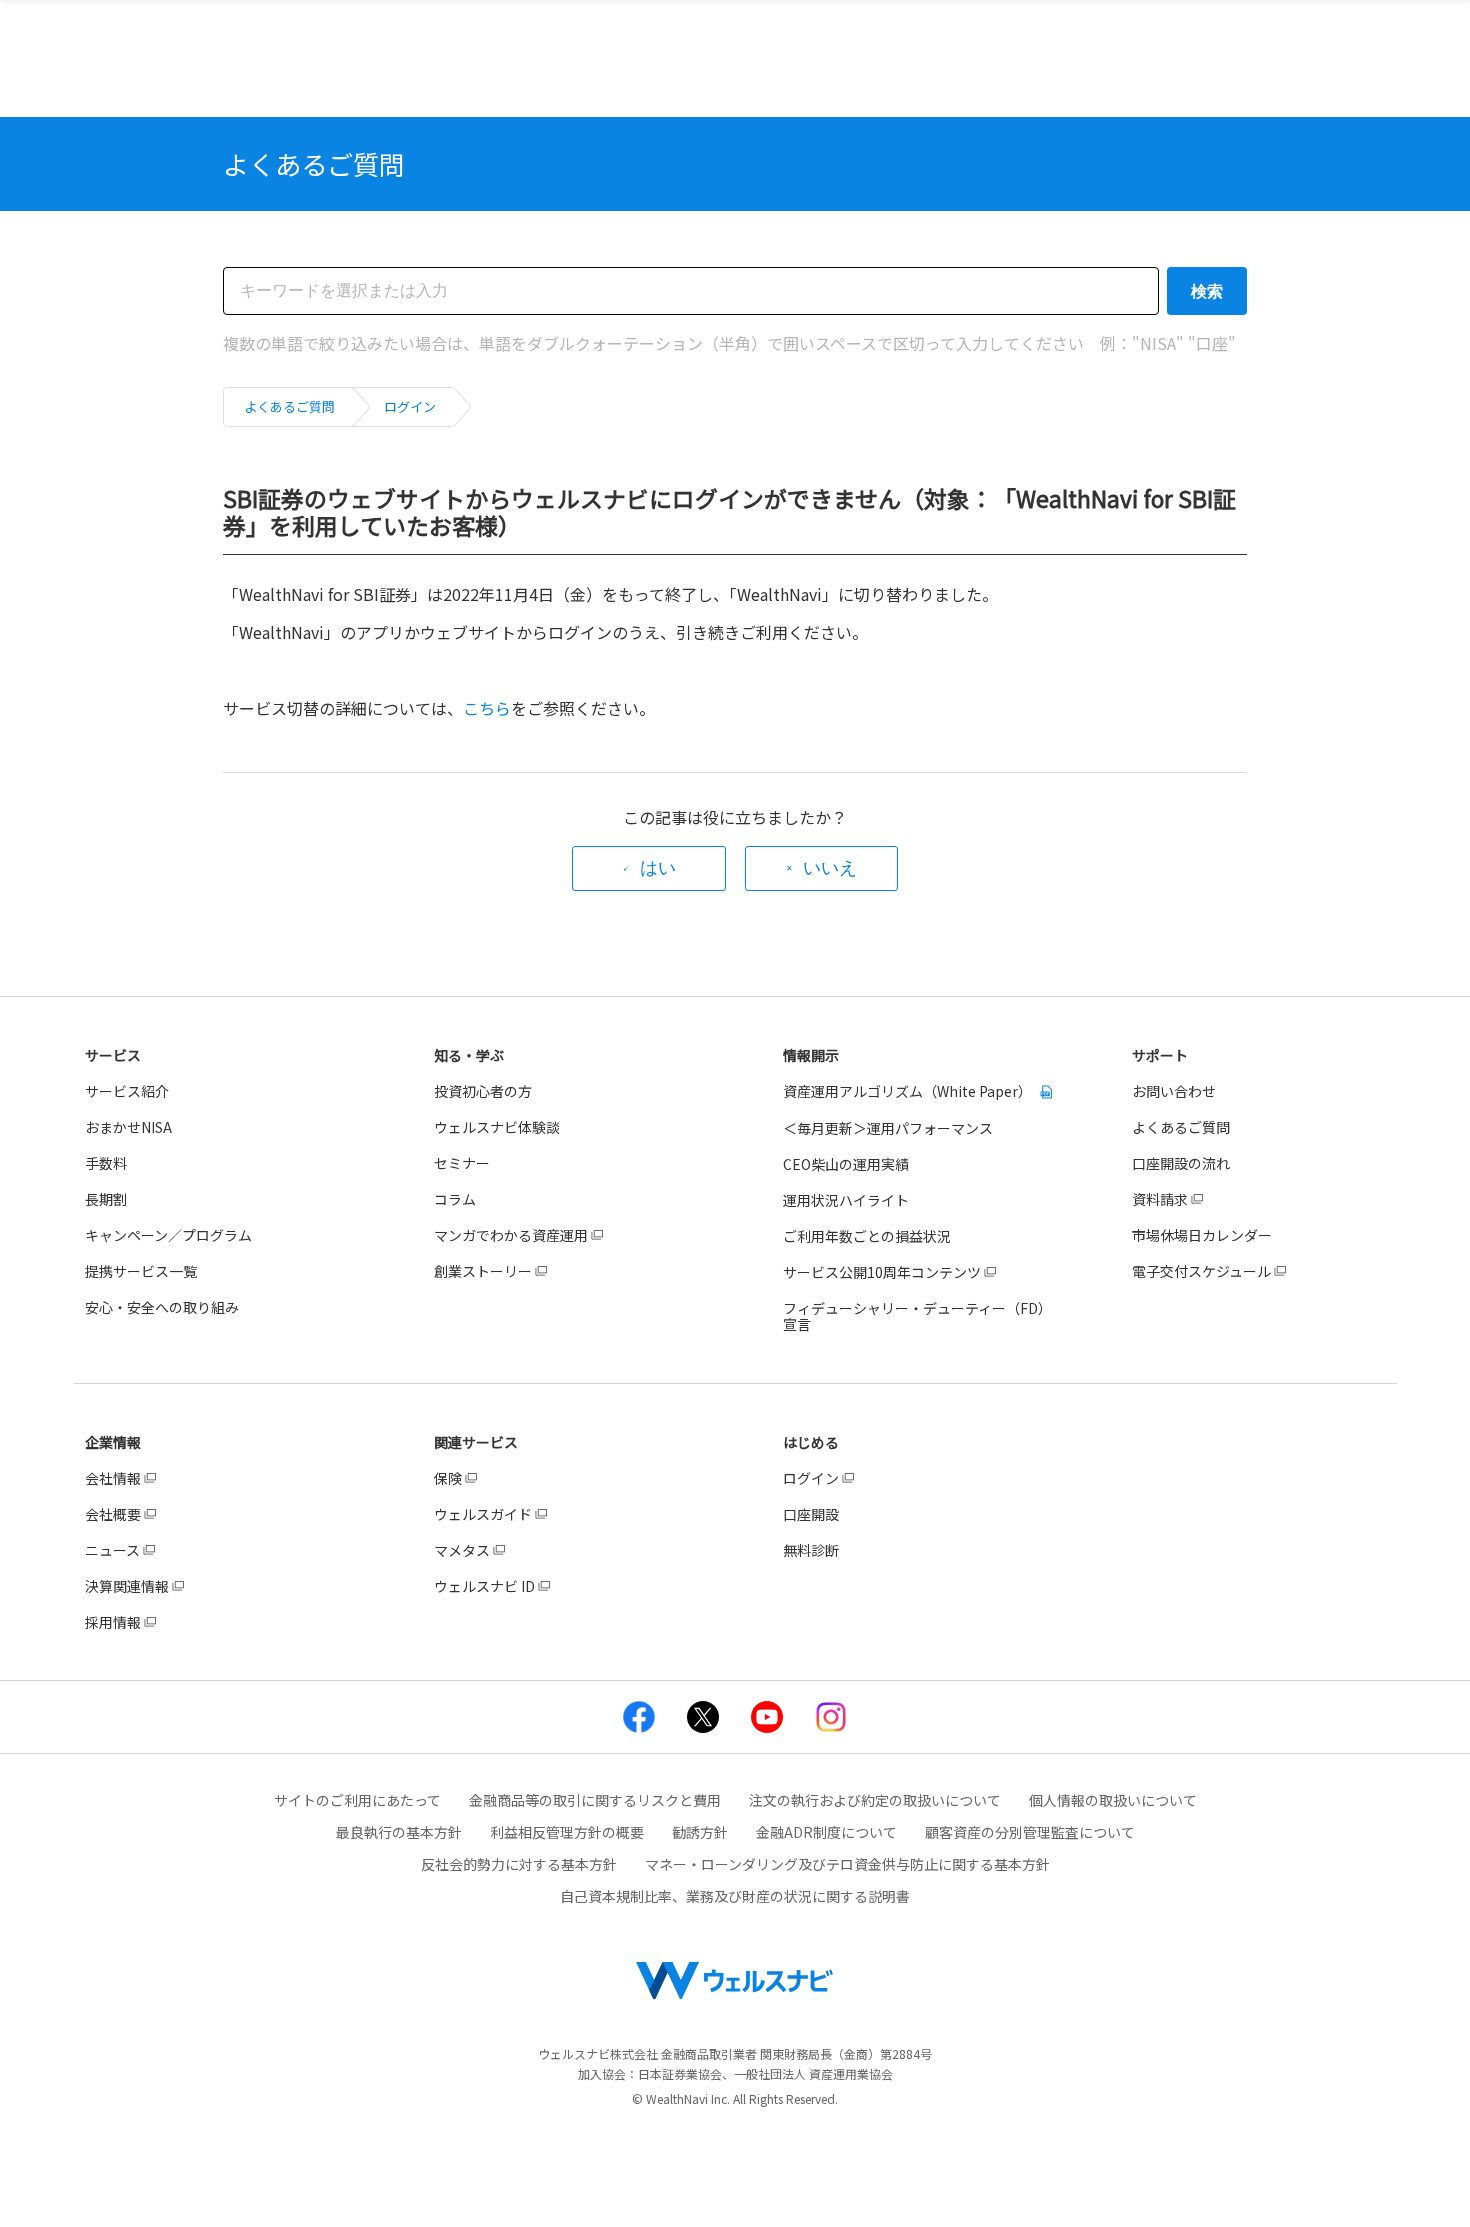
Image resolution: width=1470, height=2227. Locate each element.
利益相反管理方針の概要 (567, 1832)
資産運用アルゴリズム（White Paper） (909, 1091)
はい (658, 867)
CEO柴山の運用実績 (846, 1164)
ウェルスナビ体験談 (497, 1127)
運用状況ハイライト (846, 1200)
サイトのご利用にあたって (357, 1800)
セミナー (462, 1163)
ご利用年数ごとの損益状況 (867, 1236)
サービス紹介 (127, 1091)
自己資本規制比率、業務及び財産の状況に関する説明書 (735, 1896)
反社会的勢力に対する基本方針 (519, 1864)
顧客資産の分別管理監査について (1030, 1832)
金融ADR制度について (826, 1832)
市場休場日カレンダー (1202, 1235)
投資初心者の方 (483, 1091)
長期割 (106, 1199)
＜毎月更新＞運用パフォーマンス (888, 1128)
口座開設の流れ (1181, 1163)
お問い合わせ (1174, 1091)
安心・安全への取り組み (162, 1307)
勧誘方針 (700, 1832)
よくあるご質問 (289, 406)
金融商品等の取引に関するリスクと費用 (595, 1800)
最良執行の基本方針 (399, 1832)
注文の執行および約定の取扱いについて (875, 1800)
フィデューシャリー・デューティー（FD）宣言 (917, 1316)
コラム (455, 1199)
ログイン (410, 406)
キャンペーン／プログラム (168, 1235)
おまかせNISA (128, 1127)
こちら (487, 708)
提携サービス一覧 (141, 1271)
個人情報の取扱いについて (1113, 1800)
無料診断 (811, 1550)
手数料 (106, 1163)
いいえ (830, 867)
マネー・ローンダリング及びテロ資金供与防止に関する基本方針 (847, 1864)
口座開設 (811, 1514)
